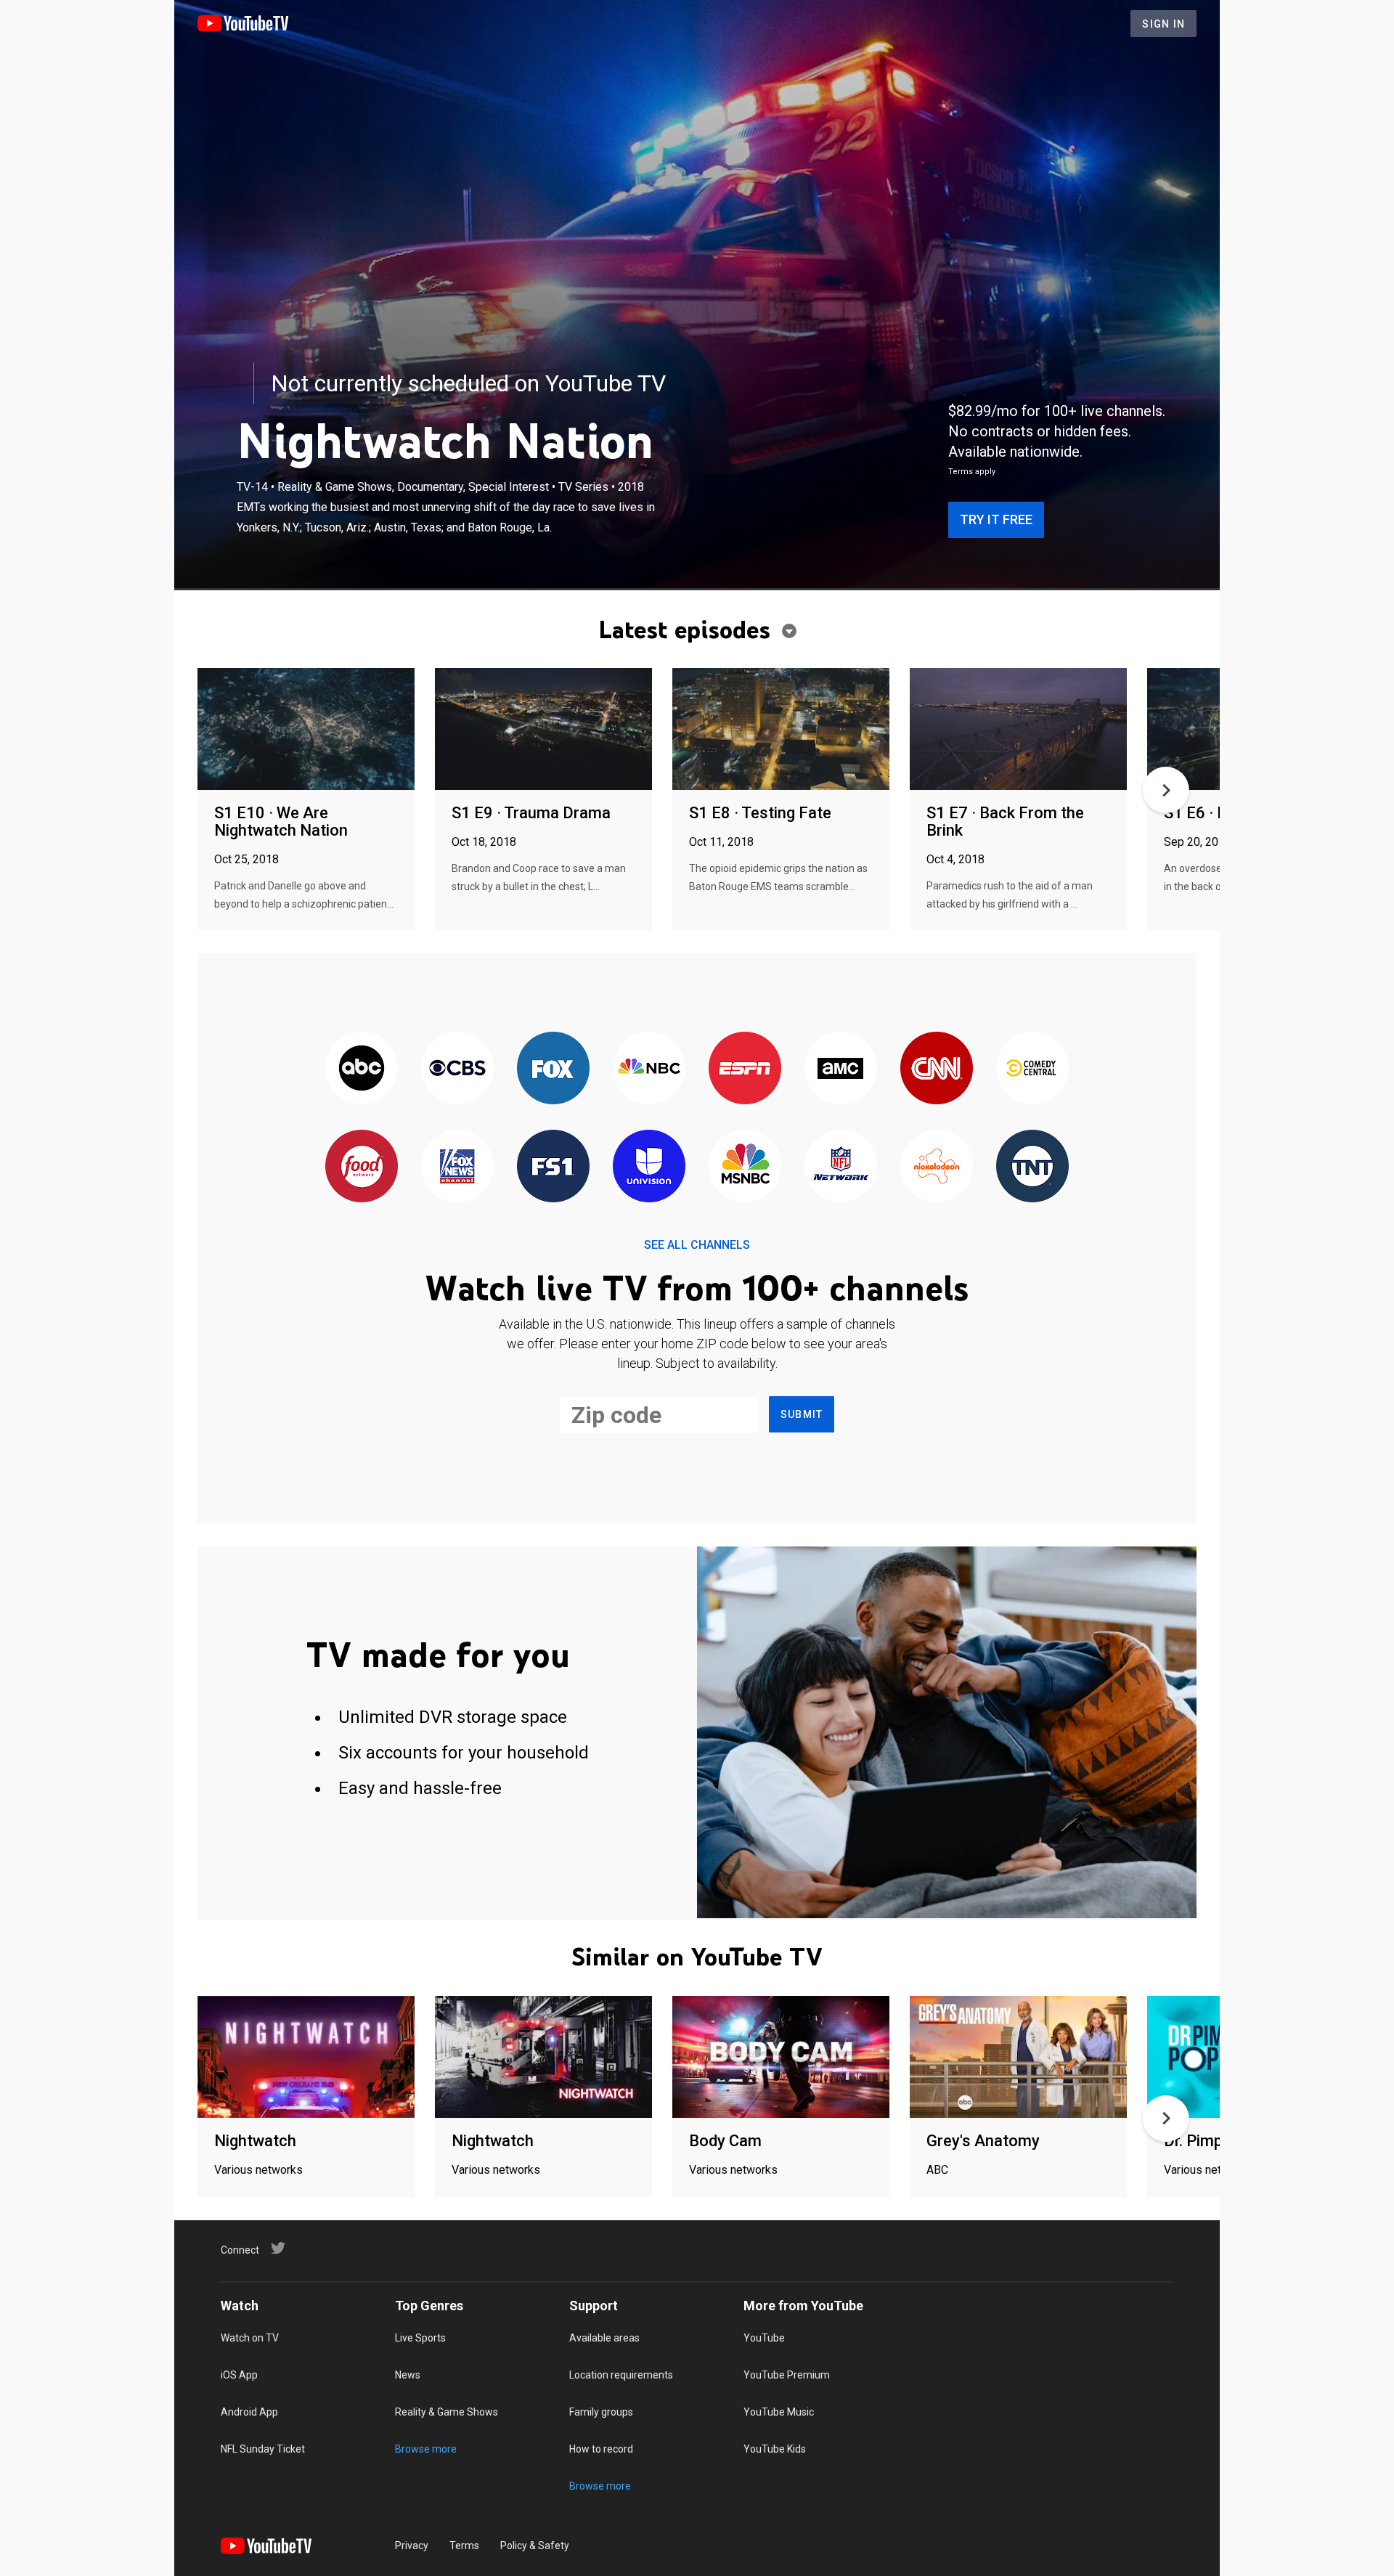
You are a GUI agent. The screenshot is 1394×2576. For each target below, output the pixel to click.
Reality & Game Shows (447, 2412)
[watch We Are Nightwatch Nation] (306, 730)
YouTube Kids (775, 2449)
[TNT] (1032, 1167)
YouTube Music (779, 2412)
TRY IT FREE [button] (996, 519)
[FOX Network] (553, 1069)
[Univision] (649, 1167)
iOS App (239, 2375)
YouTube (764, 2338)
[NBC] (649, 1069)
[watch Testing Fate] (781, 730)
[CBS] (457, 1069)
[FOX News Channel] (457, 1167)
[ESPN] (745, 1069)
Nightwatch (255, 2141)
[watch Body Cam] (781, 2058)
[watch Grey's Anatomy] (1018, 2058)
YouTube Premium (787, 2375)
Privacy (412, 2546)
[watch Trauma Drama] (543, 730)
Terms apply (972, 472)
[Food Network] (362, 1167)
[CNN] (937, 1069)
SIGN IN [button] (1163, 24)
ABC (937, 2170)
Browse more (426, 2449)
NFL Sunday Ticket (263, 2449)
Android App (249, 2412)
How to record (601, 2449)
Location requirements (621, 2375)
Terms (464, 2546)
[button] (1166, 790)
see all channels (697, 1245)
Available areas (604, 2338)
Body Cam (725, 2141)
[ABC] (362, 1069)
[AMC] (841, 1069)
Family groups (601, 2412)
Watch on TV (250, 2338)
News (408, 2375)
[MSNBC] (745, 1167)
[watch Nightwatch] (306, 2058)
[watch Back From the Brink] (1018, 730)
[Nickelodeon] (937, 1167)
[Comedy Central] (1032, 1069)
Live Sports (420, 2338)
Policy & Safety (535, 2546)
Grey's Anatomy (983, 2141)
